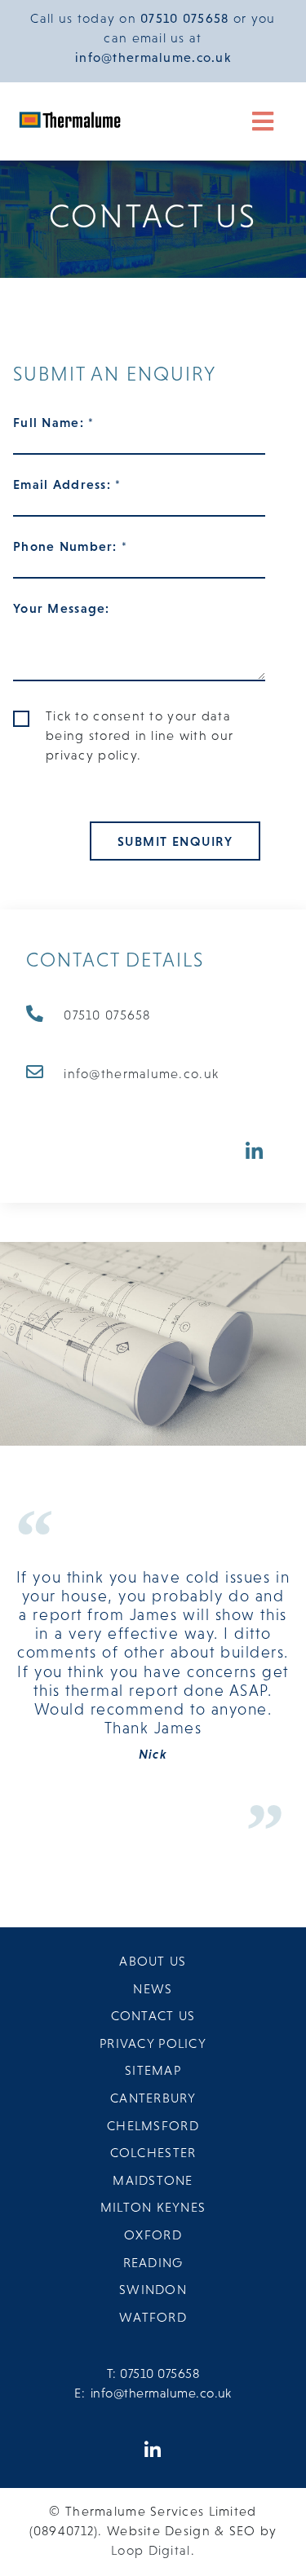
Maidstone (153, 2180)
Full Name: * (53, 422)
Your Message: (62, 608)
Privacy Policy (153, 2043)
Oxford (153, 2235)
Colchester (153, 2152)
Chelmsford (153, 2125)
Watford (153, 2317)
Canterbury (153, 2098)
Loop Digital (151, 2550)
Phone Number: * (70, 546)
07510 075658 (107, 1015)
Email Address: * (67, 484)
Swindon (153, 2289)
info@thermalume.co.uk (141, 1073)
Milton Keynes (153, 2207)
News (153, 1988)
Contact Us (153, 2015)
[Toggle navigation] (264, 121)
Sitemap (153, 2070)
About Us (153, 1961)
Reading (153, 2262)
